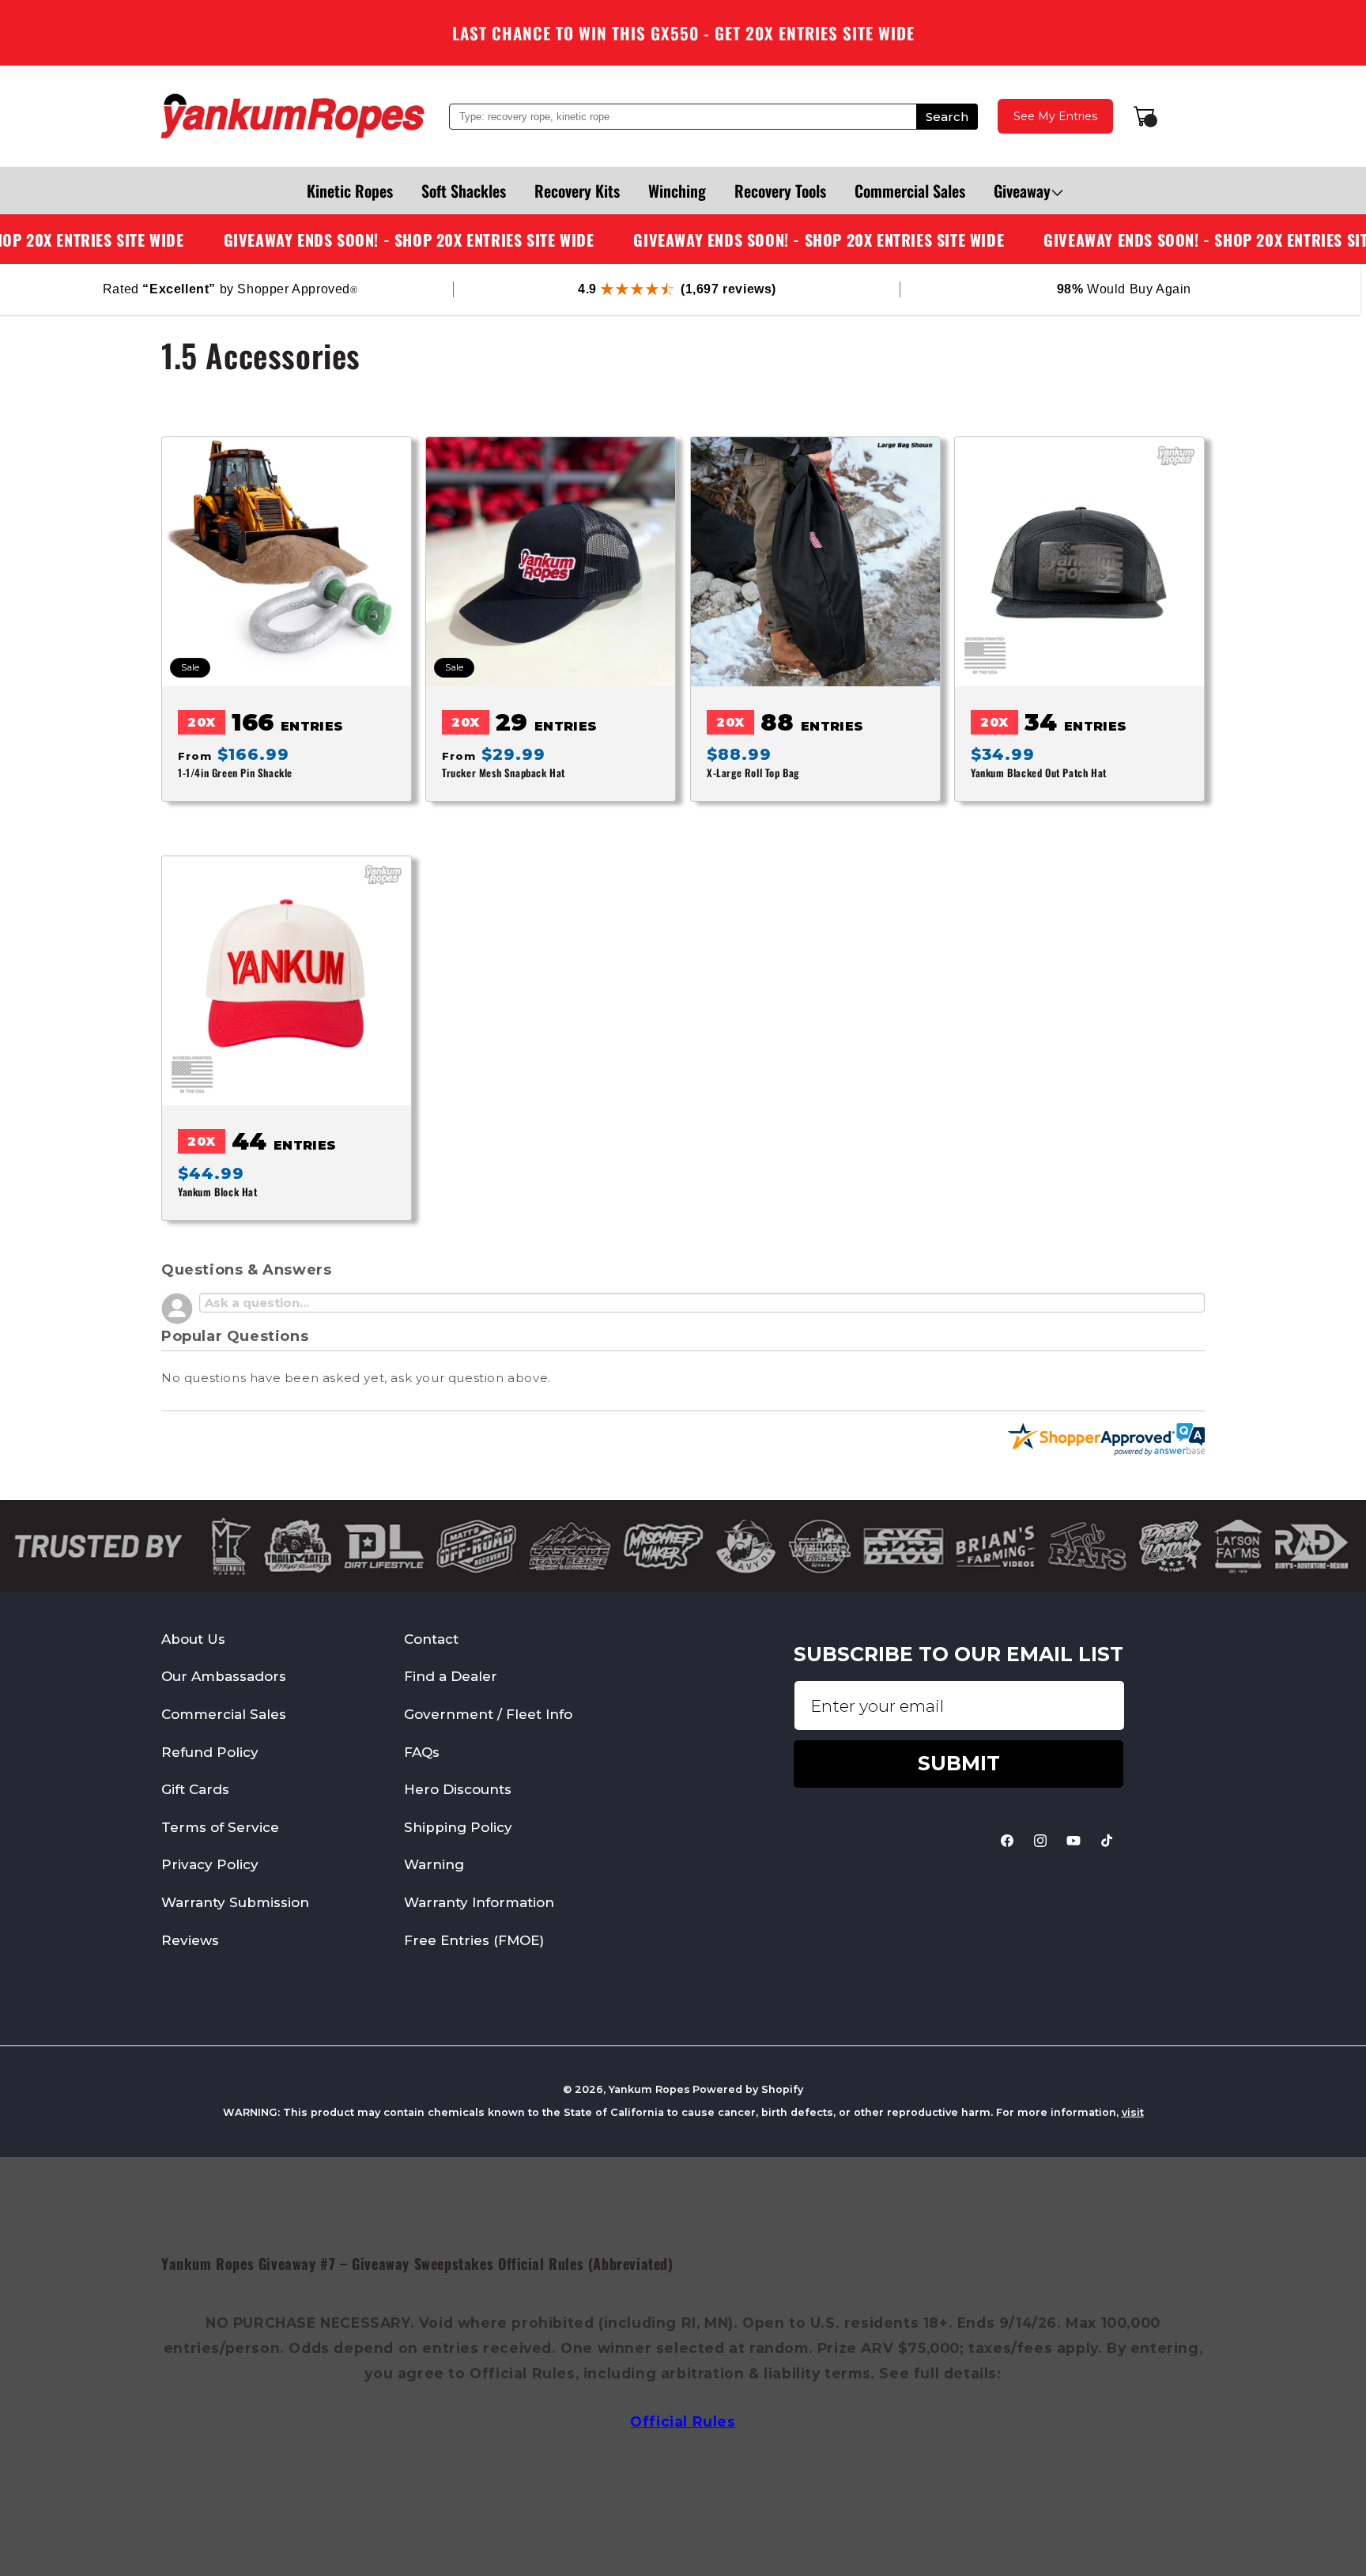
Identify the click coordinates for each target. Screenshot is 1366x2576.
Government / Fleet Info (488, 1714)
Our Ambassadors (224, 1676)
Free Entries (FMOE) (474, 1940)
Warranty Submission (235, 1902)
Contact (431, 1639)
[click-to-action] (292, 116)
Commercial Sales (224, 1714)
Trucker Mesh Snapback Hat (504, 773)
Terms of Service (220, 1827)
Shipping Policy (458, 1827)
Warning (434, 1864)
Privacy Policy (210, 1864)
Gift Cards (195, 1789)
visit (1133, 2112)
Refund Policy (210, 1751)
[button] (1022, 191)
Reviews (190, 1940)
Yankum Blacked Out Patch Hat (1039, 773)
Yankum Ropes (649, 2089)
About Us (193, 1639)
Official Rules (683, 2421)
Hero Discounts (458, 1789)
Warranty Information (479, 1902)
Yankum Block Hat (218, 1193)
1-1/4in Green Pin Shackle (235, 773)
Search (947, 117)
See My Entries (1055, 116)
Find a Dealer (451, 1676)
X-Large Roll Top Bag (753, 773)
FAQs (422, 1751)
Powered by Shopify (748, 2089)
